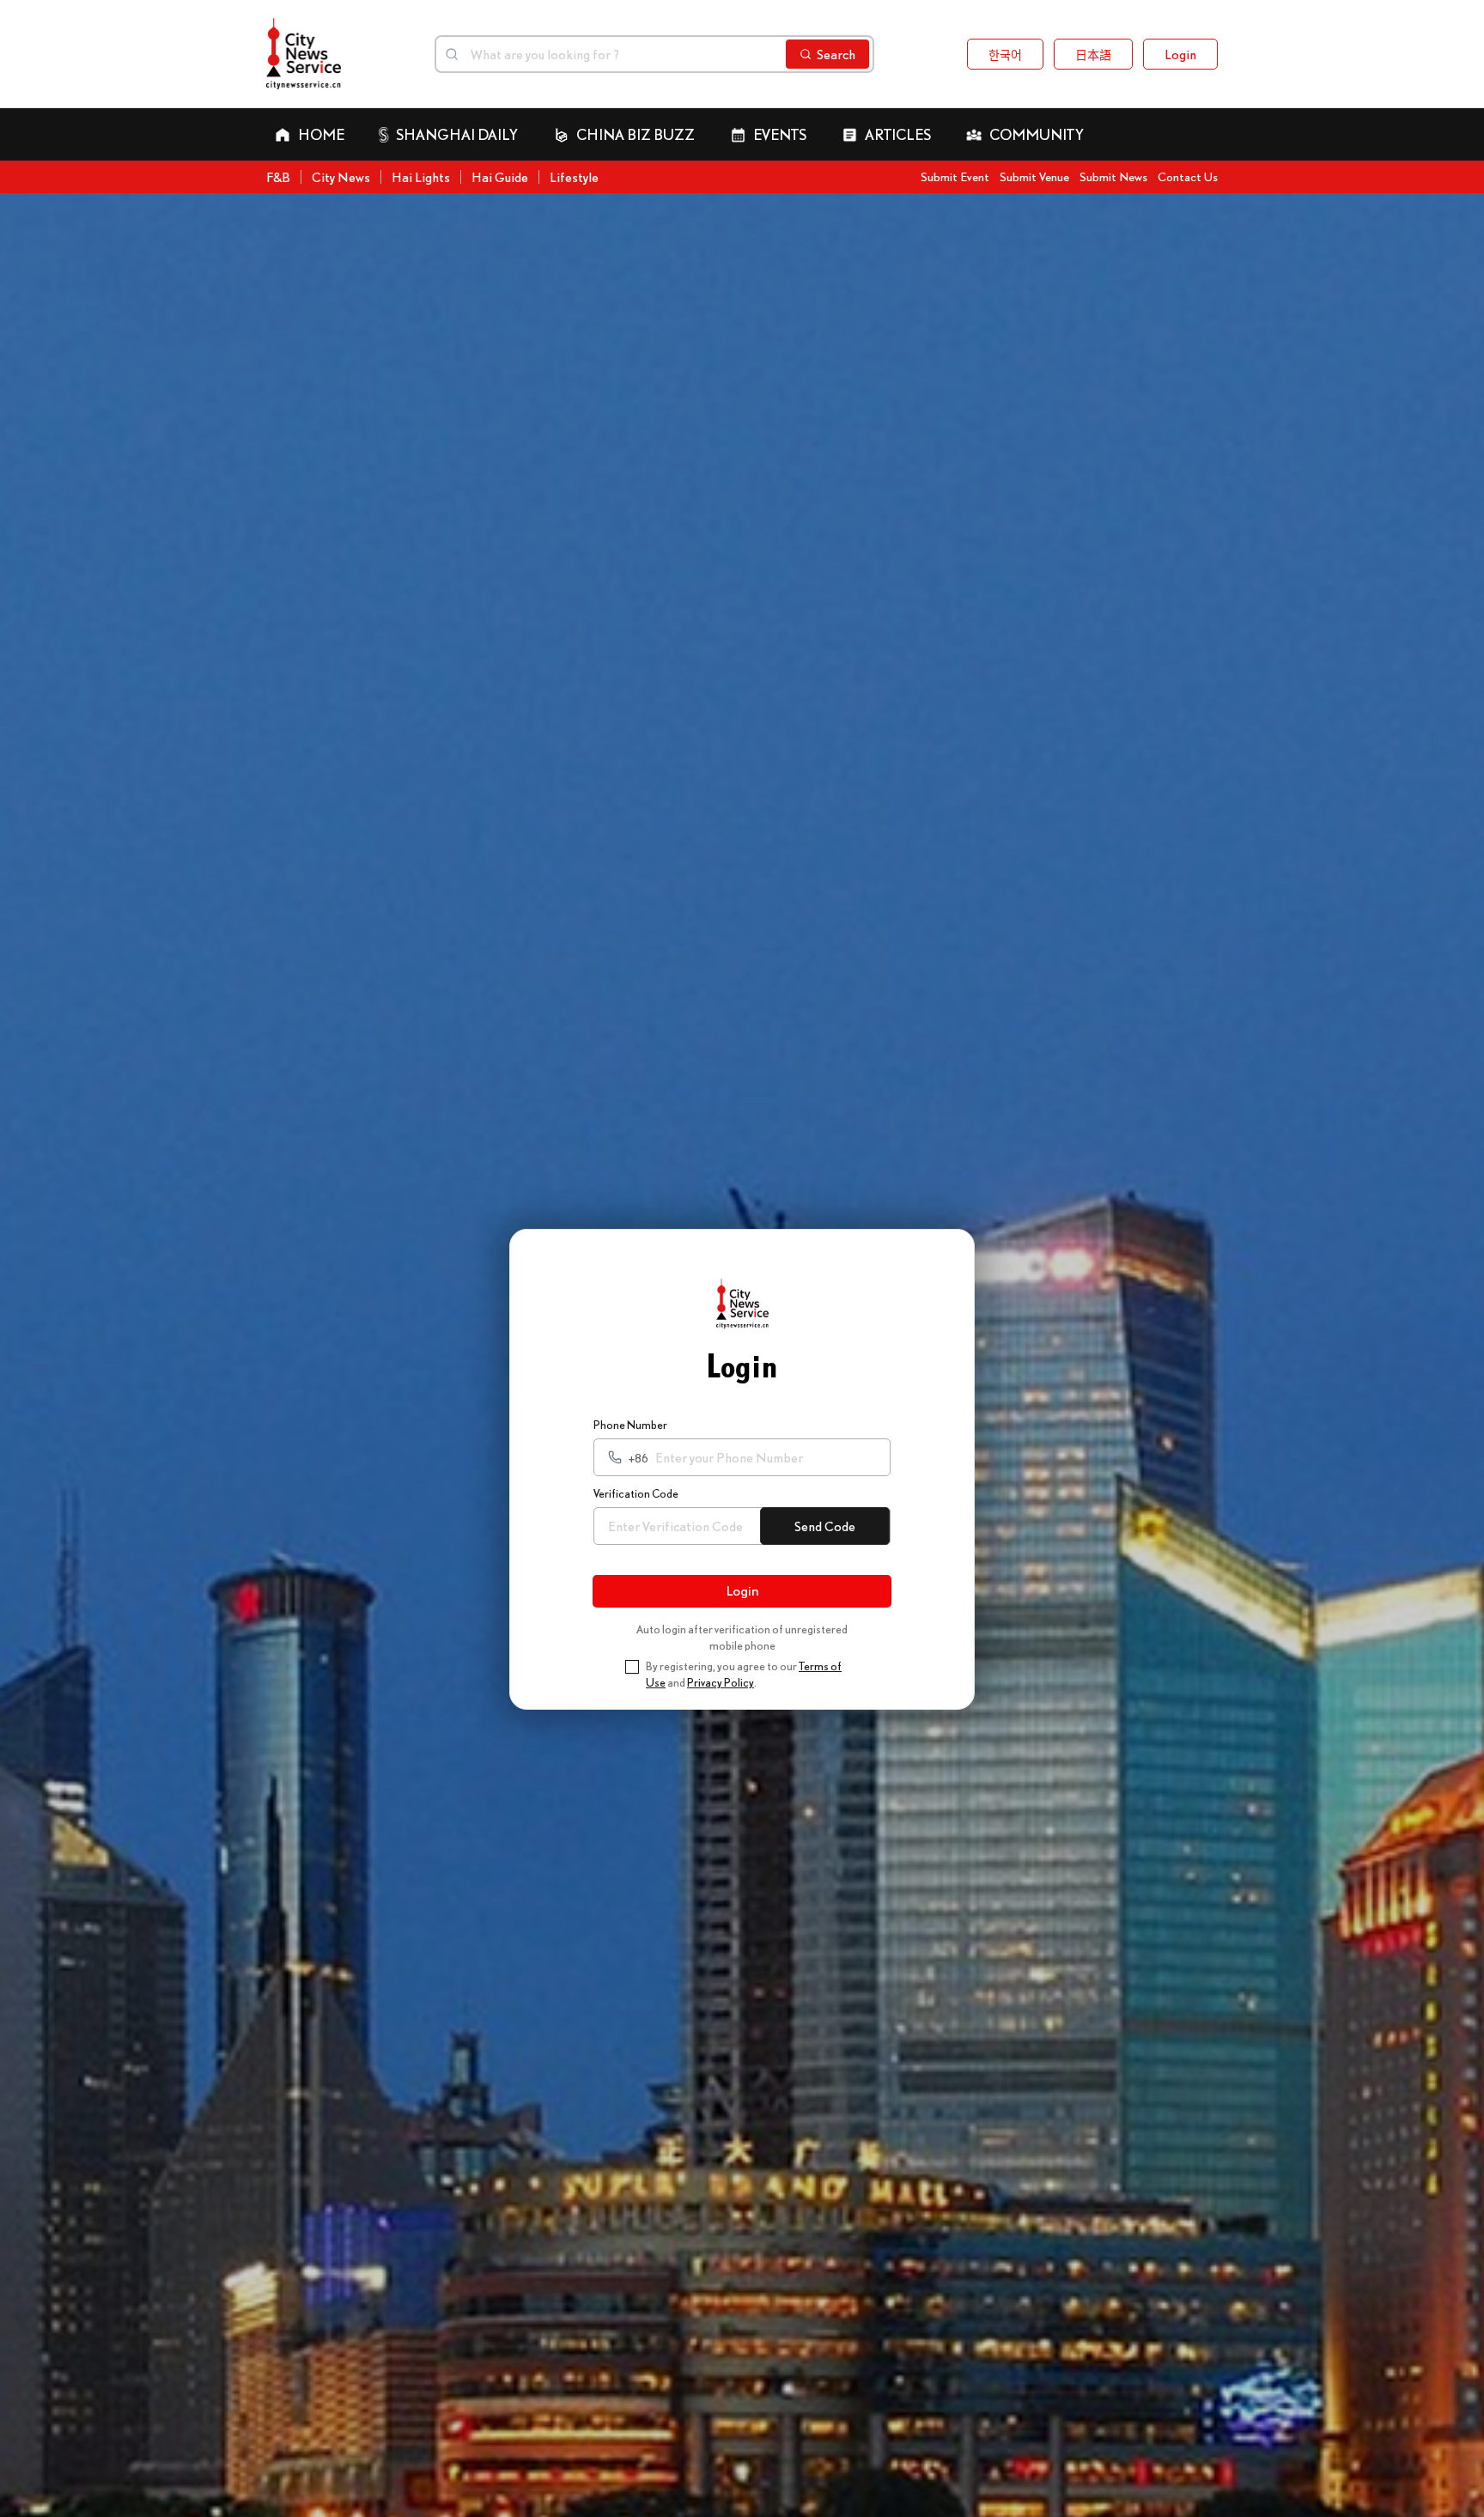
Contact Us (1188, 176)
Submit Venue (1034, 176)
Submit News (1113, 176)
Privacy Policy (721, 1682)
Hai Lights (421, 177)
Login (1180, 54)
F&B (278, 177)
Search (836, 54)
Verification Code (636, 1493)
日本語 (1093, 54)
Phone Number (630, 1425)
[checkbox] (632, 1667)
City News (341, 177)
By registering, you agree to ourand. (744, 1675)
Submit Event (955, 176)
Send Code (825, 1526)
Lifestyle (574, 177)
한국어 (1005, 54)
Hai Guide (500, 177)
